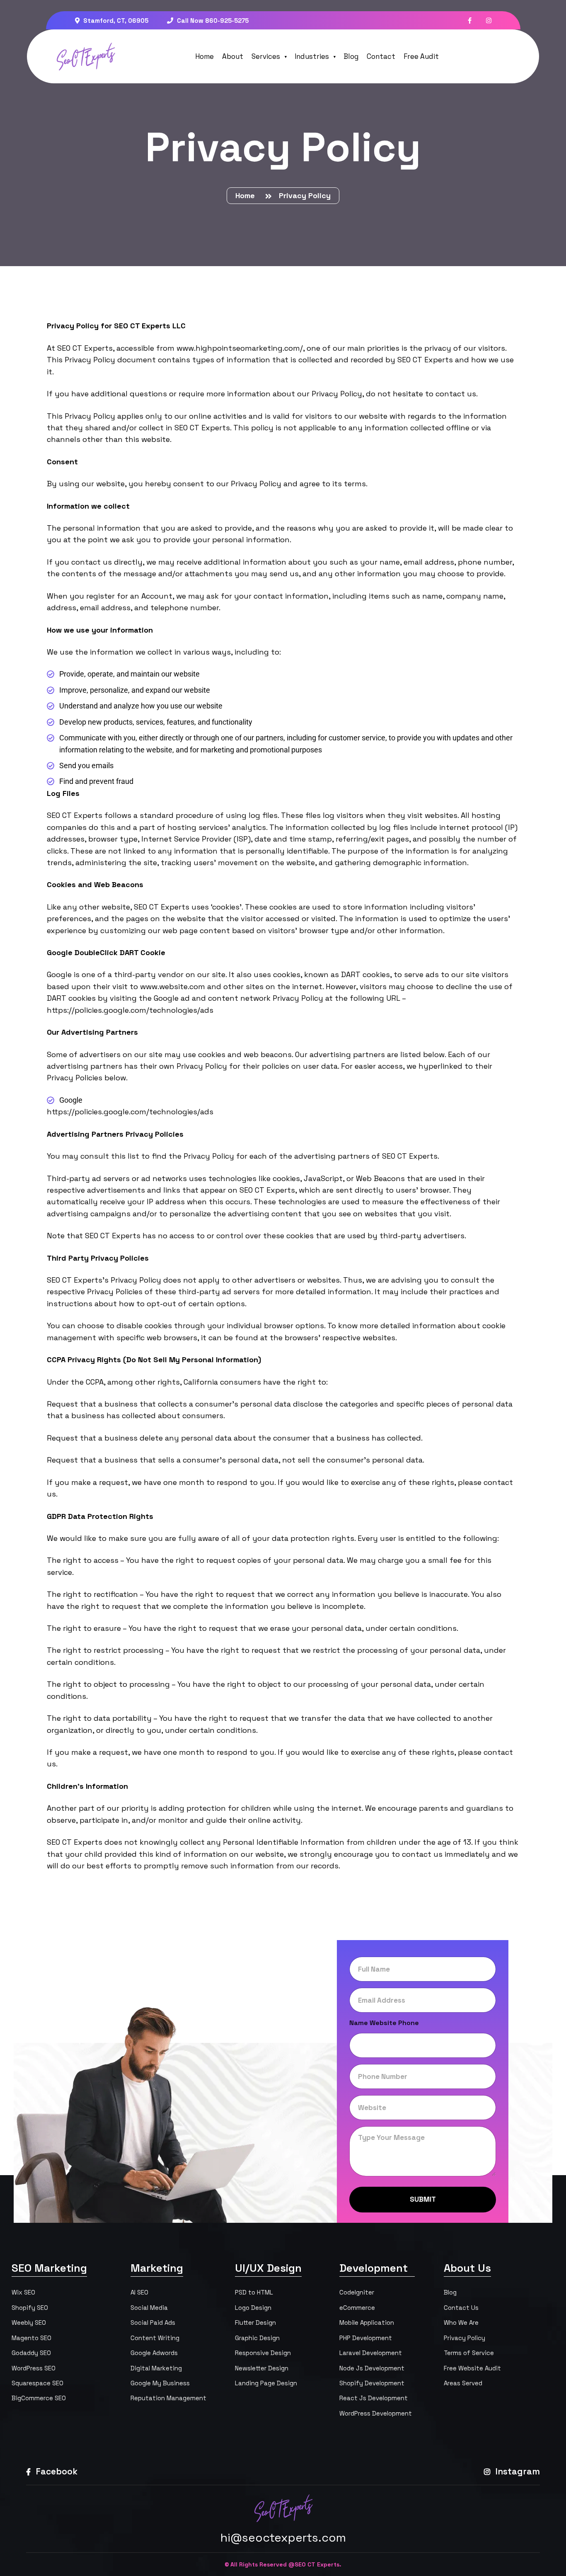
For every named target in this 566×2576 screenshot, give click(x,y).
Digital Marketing (156, 2368)
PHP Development (366, 2338)
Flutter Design (255, 2323)
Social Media (149, 2308)
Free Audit (421, 56)
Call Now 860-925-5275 (212, 21)
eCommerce (357, 2308)
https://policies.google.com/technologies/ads (130, 1010)
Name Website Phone (384, 2023)
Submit (423, 2199)
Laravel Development (371, 2353)
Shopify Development (372, 2383)
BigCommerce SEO (39, 2398)
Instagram (517, 2471)
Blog (351, 56)
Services (266, 56)
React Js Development (374, 2398)
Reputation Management (168, 2398)
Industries (312, 56)
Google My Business (160, 2383)
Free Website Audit (472, 2368)
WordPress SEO (34, 2368)
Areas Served (463, 2383)
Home (204, 56)
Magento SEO (31, 2338)
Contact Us (461, 2308)
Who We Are (461, 2323)
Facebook (56, 2471)
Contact (381, 56)
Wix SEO (23, 2292)
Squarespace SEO (37, 2383)
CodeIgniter (357, 2292)
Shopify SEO (30, 2308)
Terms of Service (469, 2353)
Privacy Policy (464, 2338)
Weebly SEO (29, 2323)
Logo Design (253, 2308)
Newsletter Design (262, 2368)
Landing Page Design (266, 2383)
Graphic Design (257, 2338)
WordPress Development (376, 2413)
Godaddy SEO (31, 2353)
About (233, 56)
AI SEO (139, 2292)
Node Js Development (372, 2368)
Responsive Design (263, 2353)
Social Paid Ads (153, 2323)
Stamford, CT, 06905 (115, 21)
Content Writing (155, 2338)
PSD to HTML (254, 2292)
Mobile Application (367, 2323)
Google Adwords (154, 2353)
